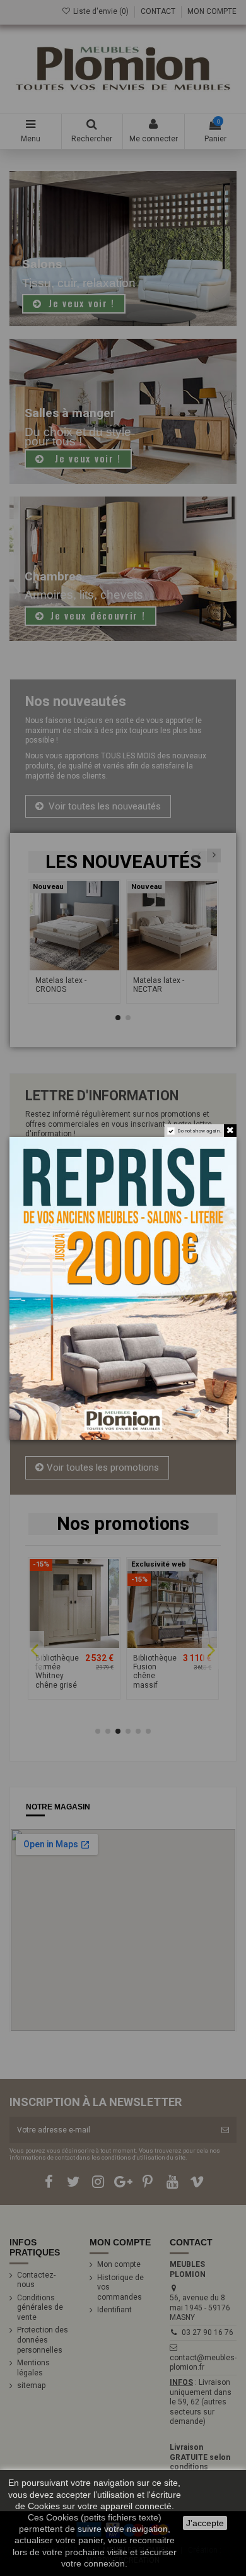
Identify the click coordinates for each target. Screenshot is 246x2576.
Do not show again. (199, 1130)
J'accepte (205, 2523)
